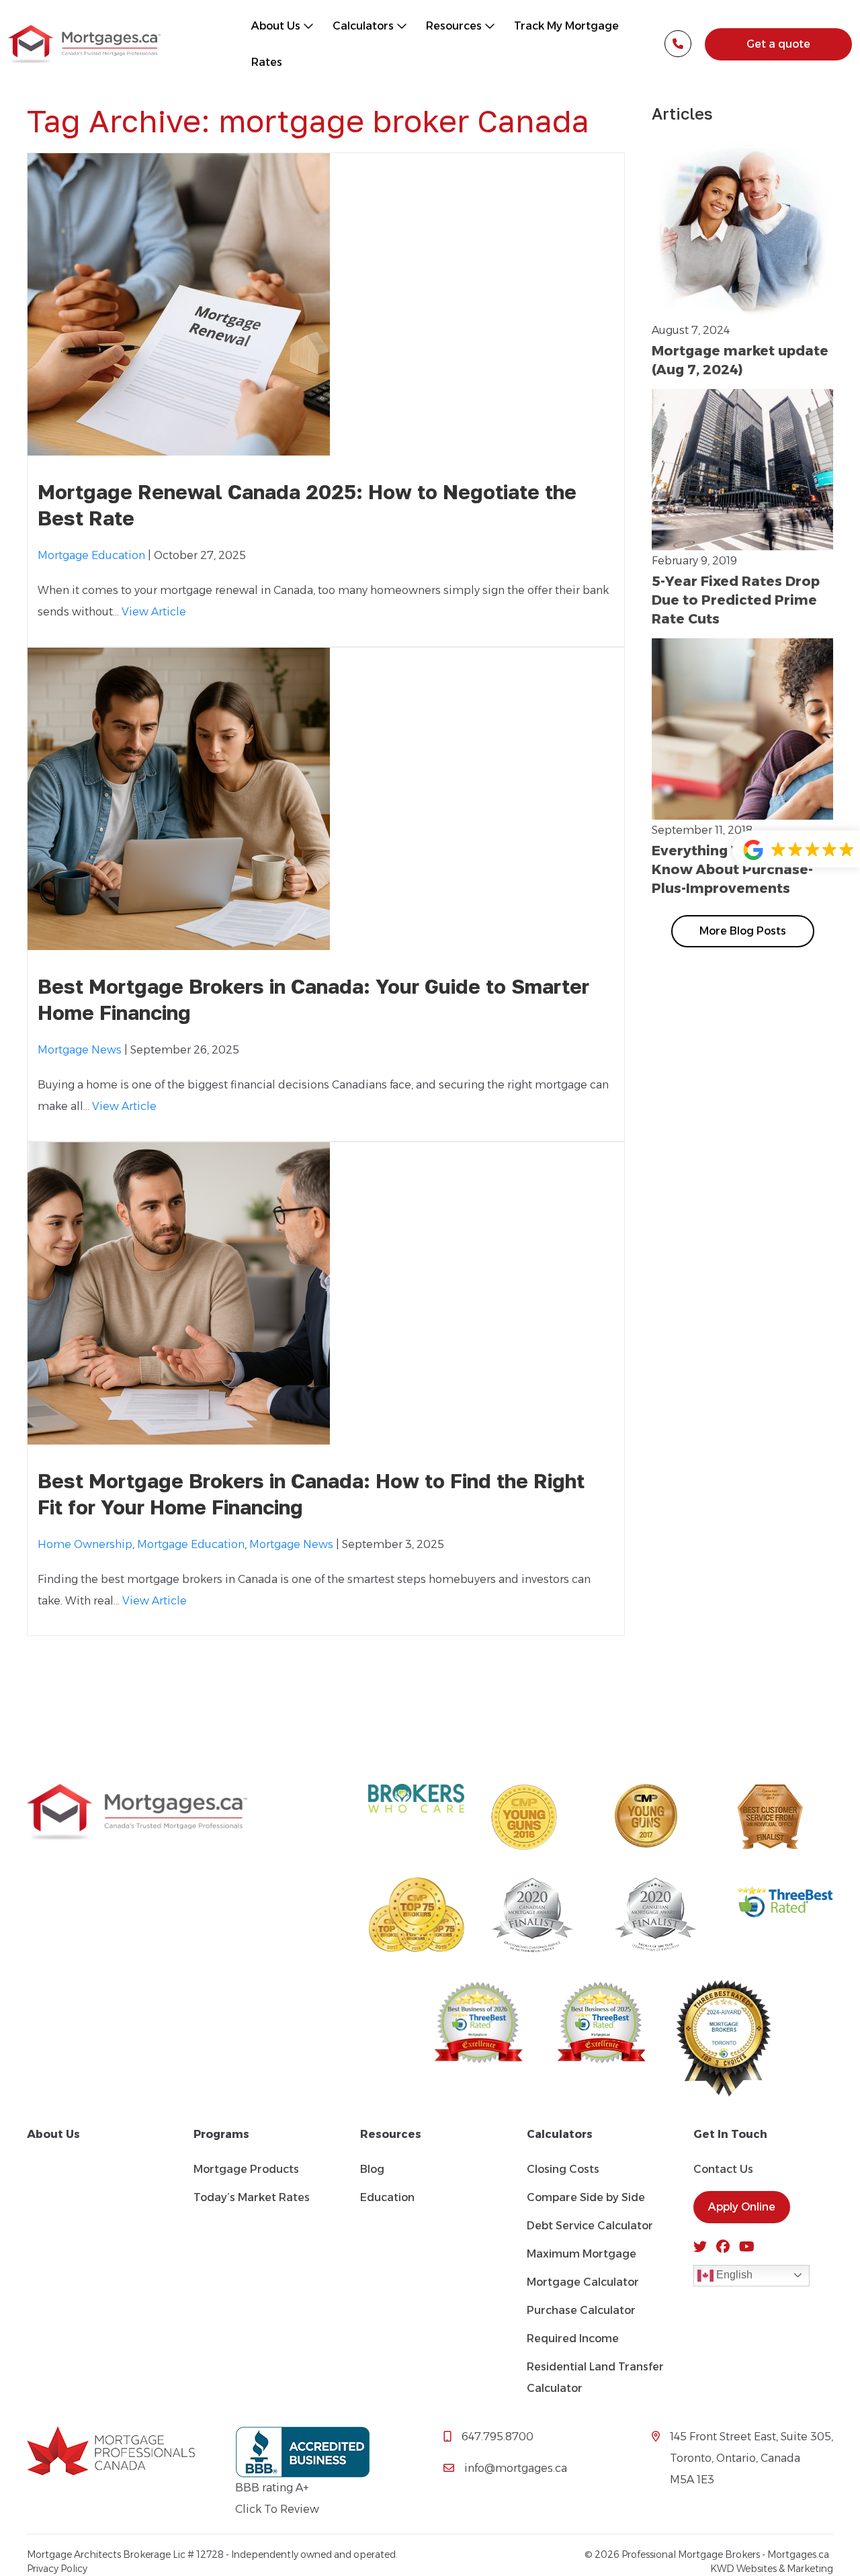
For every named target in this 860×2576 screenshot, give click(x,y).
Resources (455, 26)
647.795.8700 (498, 2437)
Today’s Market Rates (252, 2197)
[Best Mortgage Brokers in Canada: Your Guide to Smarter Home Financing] (179, 939)
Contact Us (723, 2169)
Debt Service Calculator (590, 2226)
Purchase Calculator (581, 2310)
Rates (267, 62)
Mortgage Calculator (583, 2282)
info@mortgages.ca (516, 2468)
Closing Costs (563, 2169)
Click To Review (277, 2509)
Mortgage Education (91, 555)
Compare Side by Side (586, 2197)
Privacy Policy (57, 2569)
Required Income (573, 2338)
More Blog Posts (743, 931)
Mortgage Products (246, 2169)
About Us (277, 26)
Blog (372, 2169)
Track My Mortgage (566, 26)
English (733, 2275)
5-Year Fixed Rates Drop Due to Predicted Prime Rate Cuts (736, 600)
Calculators (364, 26)
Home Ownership (85, 1544)
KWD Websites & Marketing (772, 2569)
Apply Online (742, 2207)
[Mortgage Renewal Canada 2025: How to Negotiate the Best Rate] (179, 444)
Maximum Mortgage (582, 2254)
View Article (154, 612)
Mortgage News (80, 1050)
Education (387, 2197)
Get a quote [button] (778, 44)
